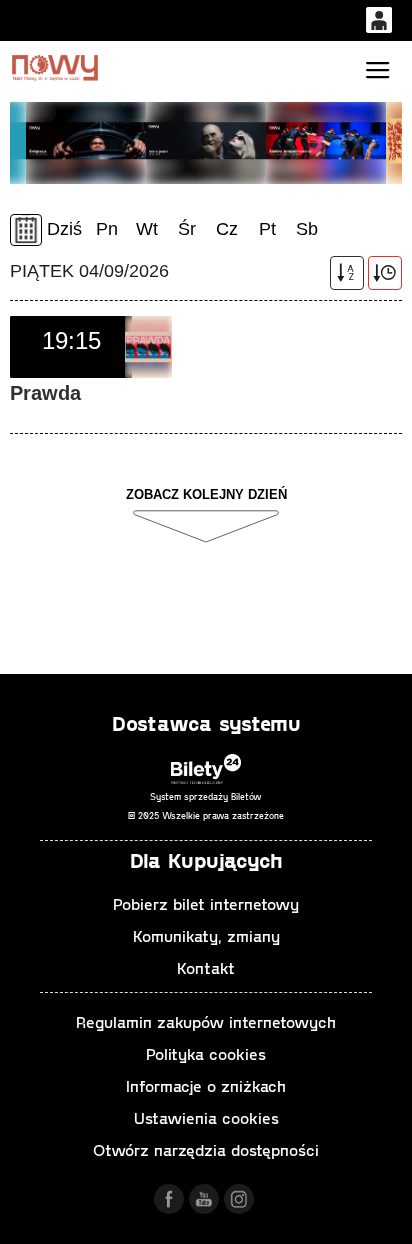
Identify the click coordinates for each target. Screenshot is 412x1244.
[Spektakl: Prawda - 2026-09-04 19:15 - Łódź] (148, 347)
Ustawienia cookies (206, 1117)
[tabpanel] (206, 141)
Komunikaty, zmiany (206, 935)
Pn (107, 229)
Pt (267, 229)
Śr (187, 229)
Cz (227, 229)
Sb (307, 229)
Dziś (64, 229)
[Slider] (86, 141)
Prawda (45, 393)
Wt (147, 229)
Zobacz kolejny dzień (206, 494)
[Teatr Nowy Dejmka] (55, 67)
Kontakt (206, 967)
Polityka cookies (206, 1053)
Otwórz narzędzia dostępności (206, 1149)
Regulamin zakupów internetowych (206, 1021)
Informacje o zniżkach (206, 1085)
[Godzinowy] (385, 273)
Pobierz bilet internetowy (206, 903)
